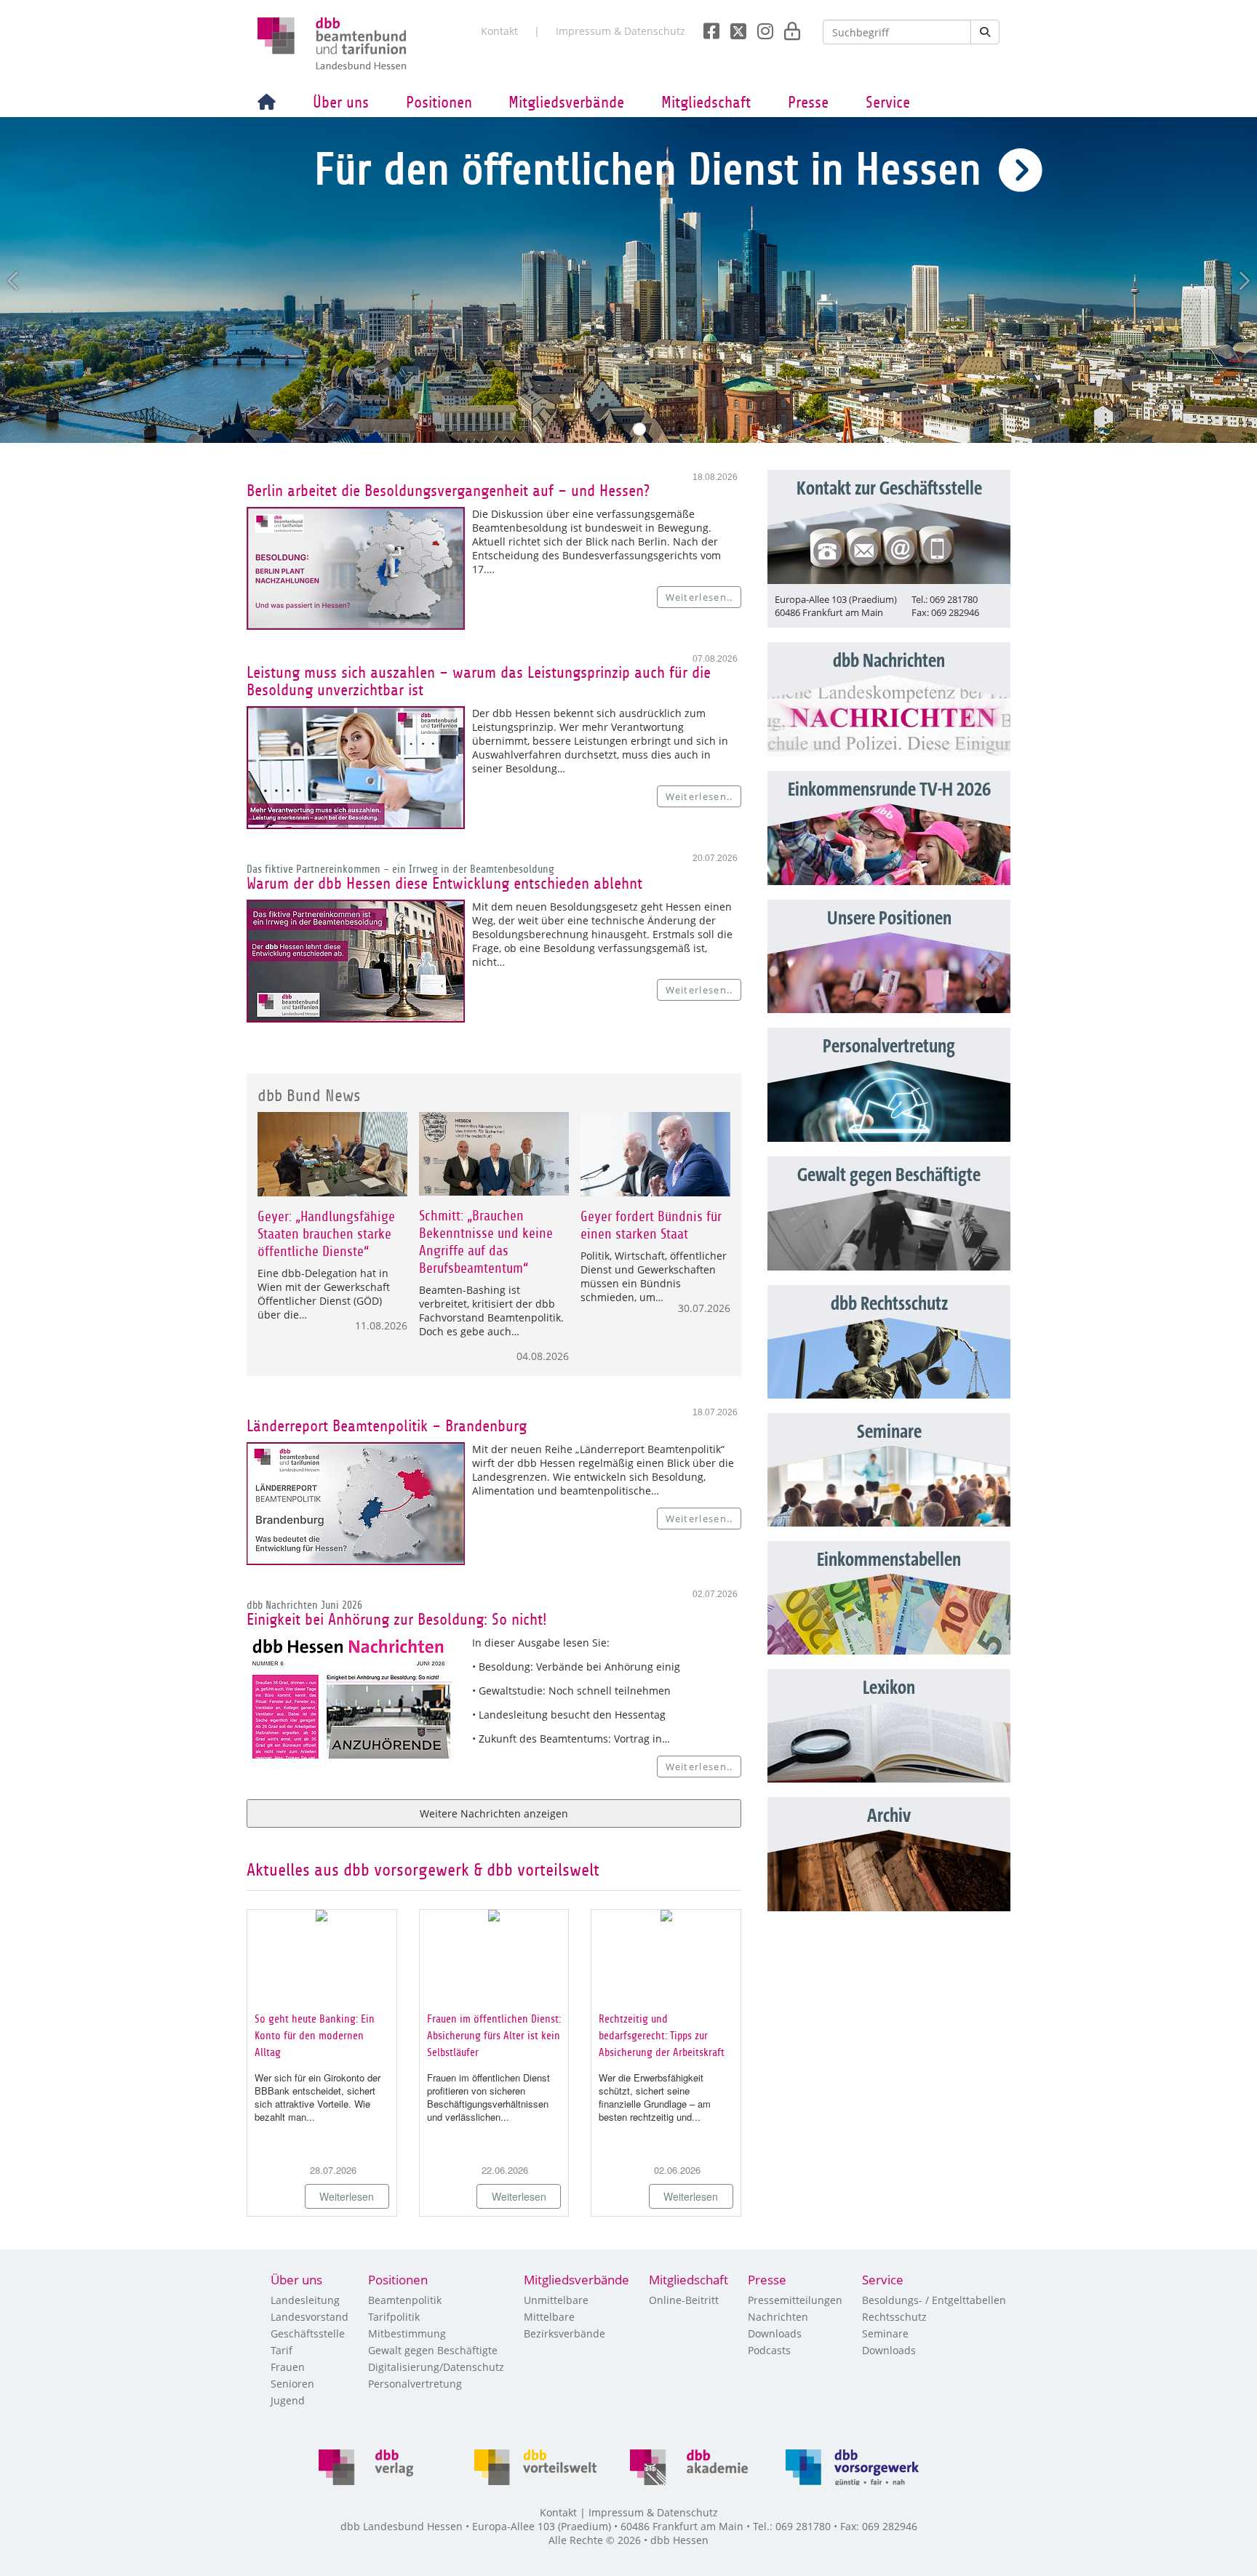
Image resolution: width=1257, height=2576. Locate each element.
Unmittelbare (556, 2300)
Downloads (775, 2333)
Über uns (341, 103)
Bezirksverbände (564, 2333)
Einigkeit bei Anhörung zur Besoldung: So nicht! (397, 1620)
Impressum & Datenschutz (620, 31)
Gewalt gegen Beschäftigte (433, 2350)
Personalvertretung (415, 2384)
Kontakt (499, 31)
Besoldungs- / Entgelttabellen (934, 2300)
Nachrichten (778, 2317)
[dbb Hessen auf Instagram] (760, 27)
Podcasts (769, 2350)
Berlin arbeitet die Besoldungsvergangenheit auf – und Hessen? (448, 491)
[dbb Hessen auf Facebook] (706, 27)
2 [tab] (639, 429)
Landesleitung (305, 2300)
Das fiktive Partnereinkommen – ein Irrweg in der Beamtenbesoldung (400, 869)
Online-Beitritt (684, 2300)
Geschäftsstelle (308, 2333)
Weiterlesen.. (699, 597)
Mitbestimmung (407, 2333)
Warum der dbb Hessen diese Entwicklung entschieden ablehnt (444, 884)
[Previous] (14, 281)
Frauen (288, 2367)
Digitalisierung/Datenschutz (436, 2367)
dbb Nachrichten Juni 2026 (304, 1605)
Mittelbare (549, 2317)
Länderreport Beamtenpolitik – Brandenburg (387, 1426)
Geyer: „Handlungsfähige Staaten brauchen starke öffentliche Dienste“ (326, 1234)
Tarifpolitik (394, 2317)
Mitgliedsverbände (566, 103)
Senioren (292, 2384)
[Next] (1243, 281)
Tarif (282, 2350)
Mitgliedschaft (706, 103)
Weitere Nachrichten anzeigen (494, 1813)
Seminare (885, 2333)
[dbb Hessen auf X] (733, 27)
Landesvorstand (310, 2317)
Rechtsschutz (894, 2317)
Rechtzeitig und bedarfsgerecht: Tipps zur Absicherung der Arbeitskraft (662, 2036)
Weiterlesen (347, 2196)
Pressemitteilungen (795, 2300)
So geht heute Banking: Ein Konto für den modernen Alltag (315, 2036)
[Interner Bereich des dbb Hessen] (788, 27)
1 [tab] (618, 429)
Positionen (439, 103)
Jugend (288, 2400)
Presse (808, 103)
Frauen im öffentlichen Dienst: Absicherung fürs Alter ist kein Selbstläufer (494, 2036)
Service (888, 103)
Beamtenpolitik (405, 2300)
